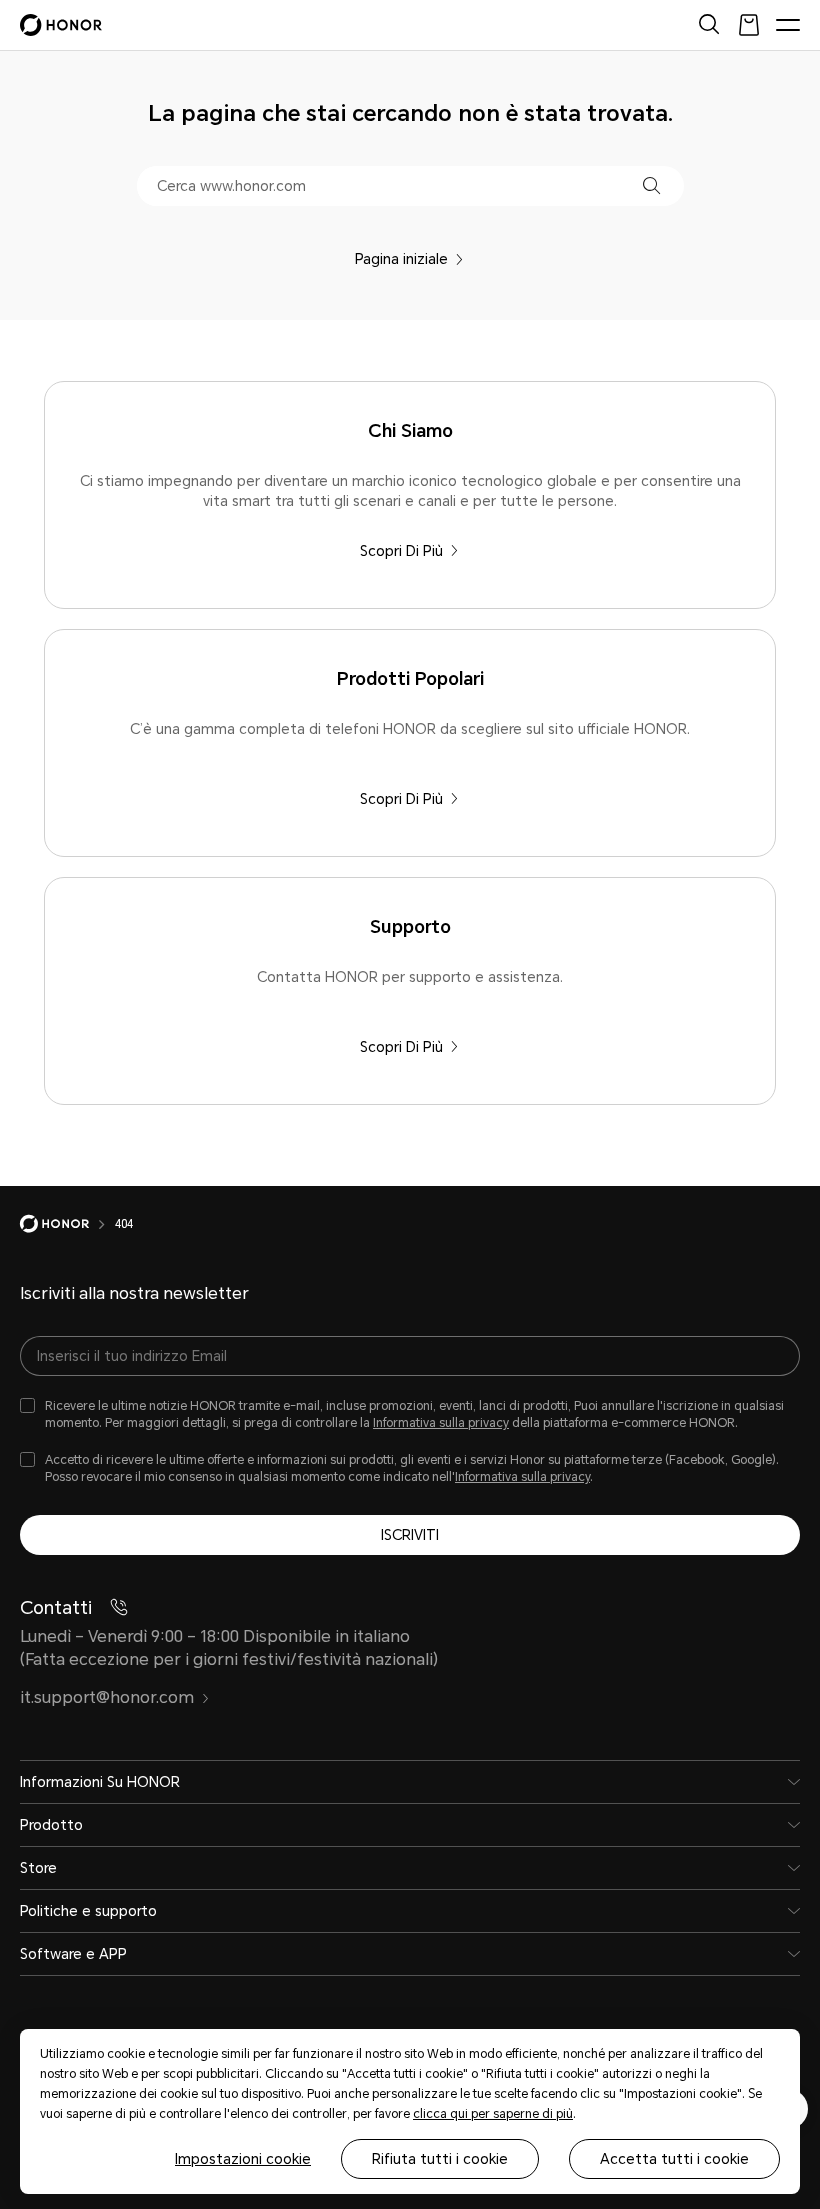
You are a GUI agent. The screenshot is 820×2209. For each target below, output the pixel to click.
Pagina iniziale (401, 259)
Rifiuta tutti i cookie (440, 2159)
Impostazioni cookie (243, 2159)
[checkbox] (410, 1415)
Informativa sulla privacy (441, 1423)
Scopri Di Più (401, 551)
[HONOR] (67, 1224)
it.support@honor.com (107, 1697)
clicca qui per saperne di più (493, 2114)
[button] (651, 185)
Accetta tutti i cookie (674, 2159)
